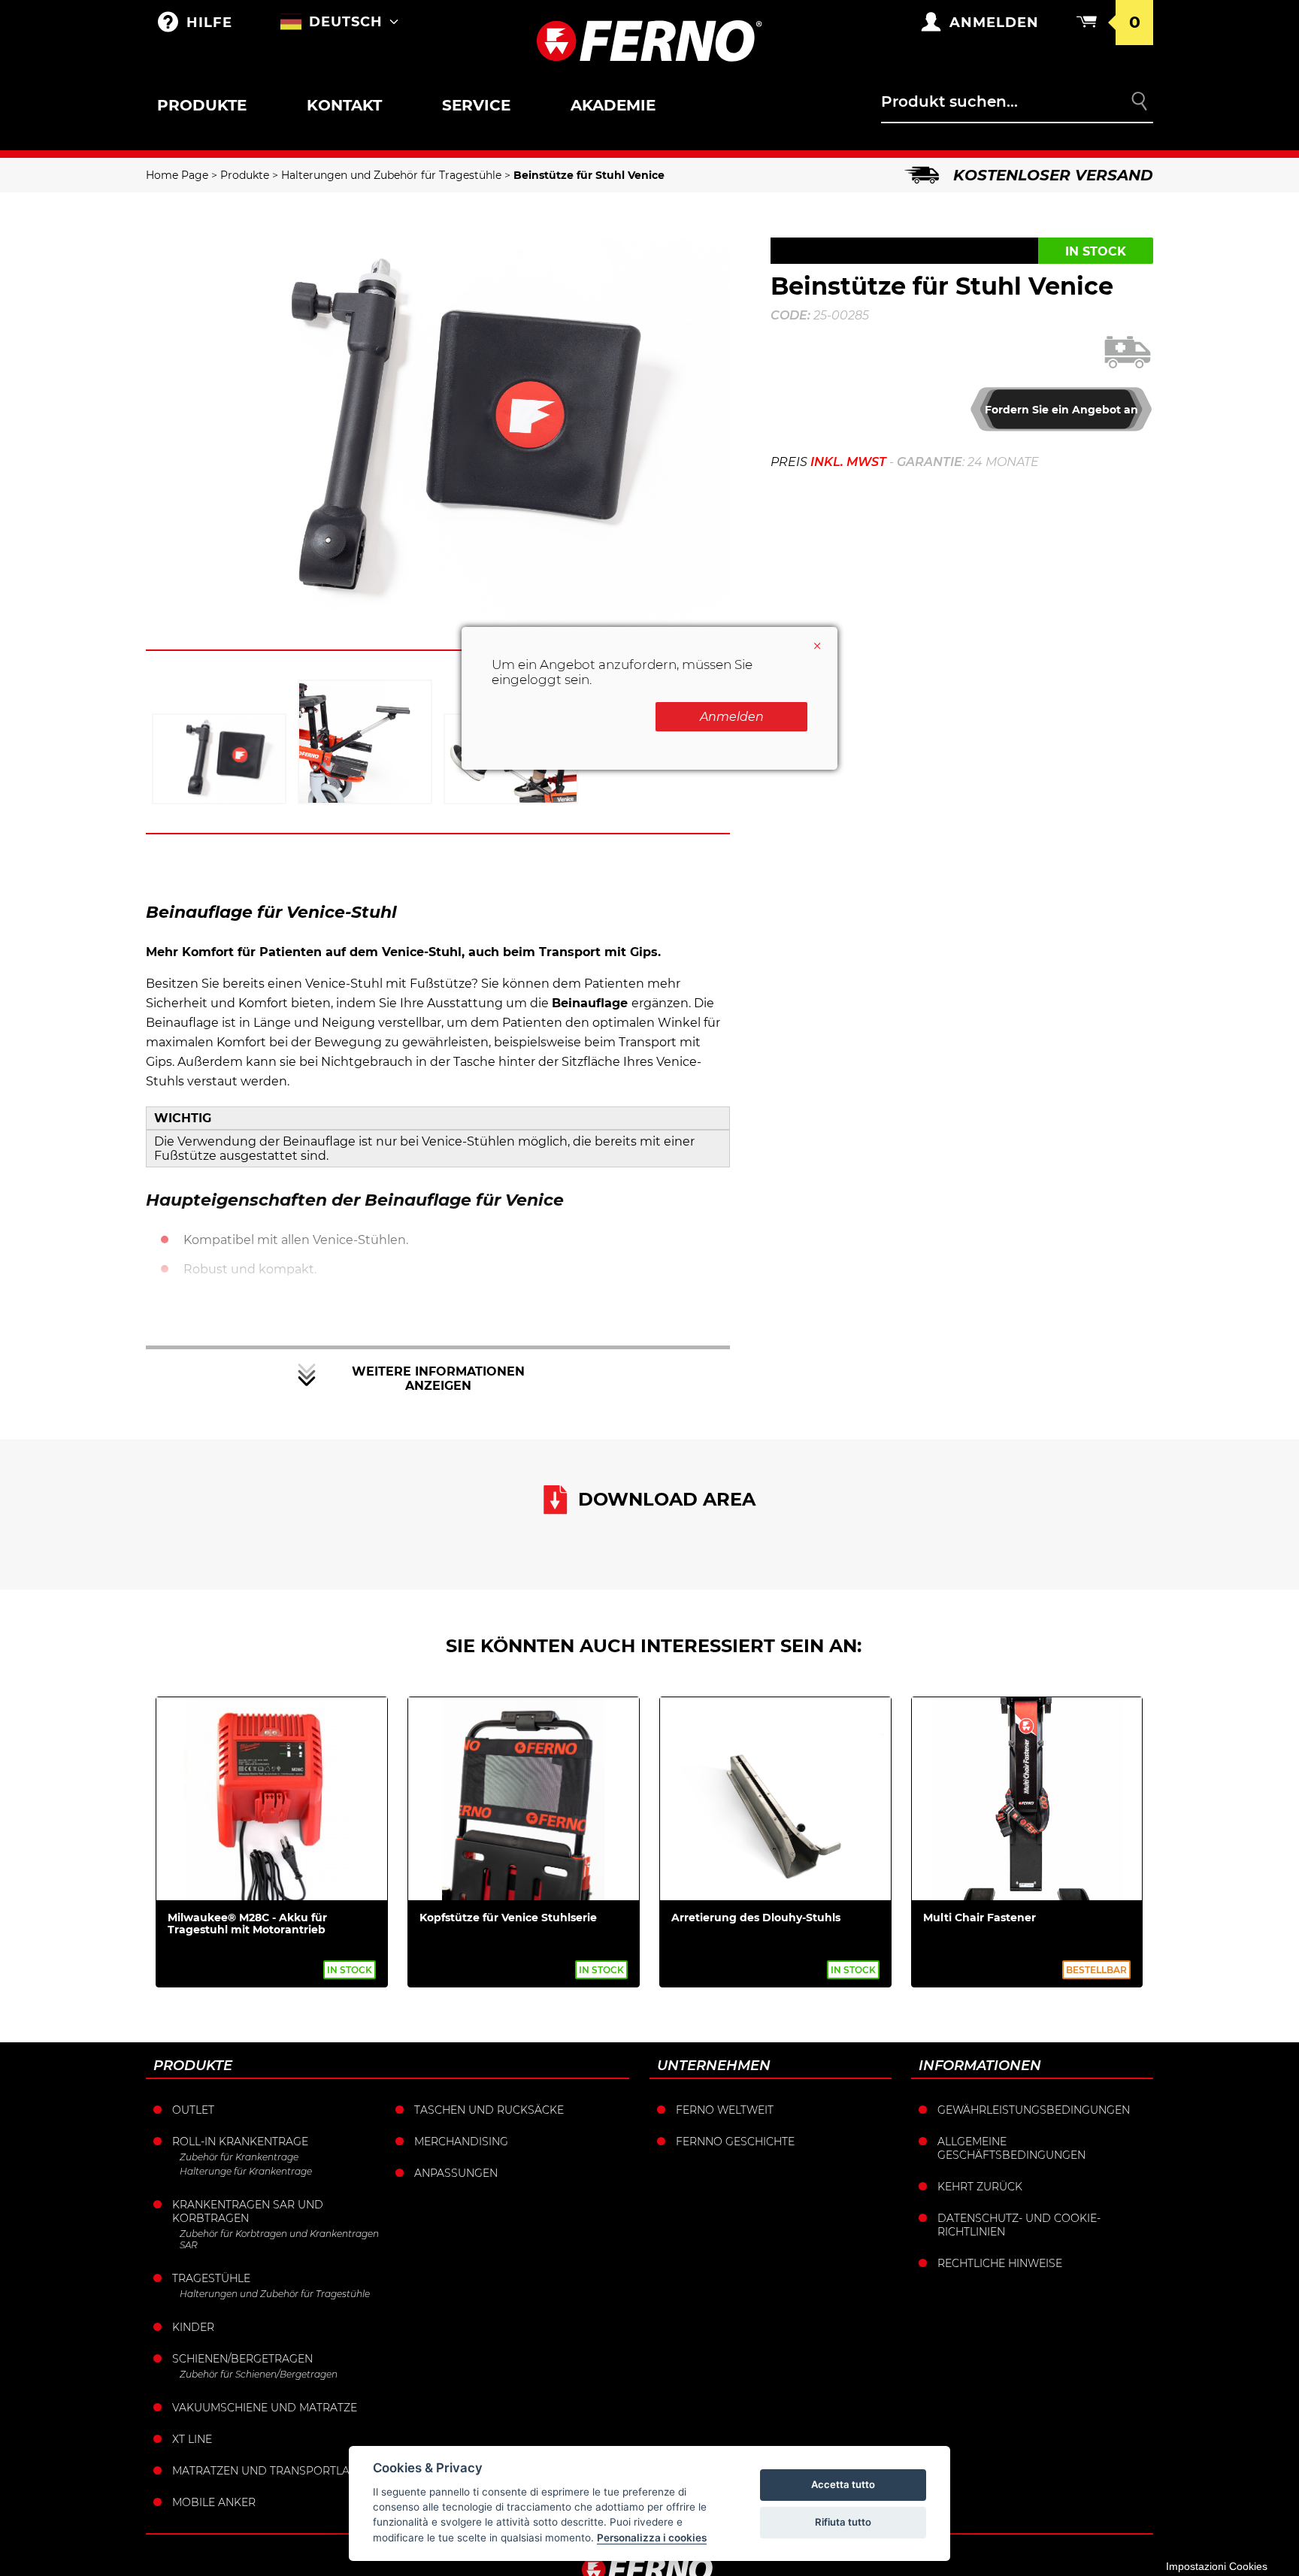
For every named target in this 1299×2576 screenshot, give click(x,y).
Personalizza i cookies (652, 2538)
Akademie (613, 105)
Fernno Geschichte (735, 2142)
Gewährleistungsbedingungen (1034, 2110)
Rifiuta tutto (843, 2522)
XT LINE (192, 2439)
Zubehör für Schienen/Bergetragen (259, 2374)
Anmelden (732, 717)
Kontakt (344, 105)
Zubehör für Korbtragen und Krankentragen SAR (279, 2239)
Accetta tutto (843, 2484)
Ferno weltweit (725, 2110)
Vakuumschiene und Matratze (265, 2408)
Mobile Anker (214, 2502)
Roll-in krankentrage (240, 2142)
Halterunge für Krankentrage (246, 2171)
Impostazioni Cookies (1217, 2566)
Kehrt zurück (980, 2187)
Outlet (193, 2110)
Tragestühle (211, 2278)
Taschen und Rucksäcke (489, 2110)
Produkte (202, 105)
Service (476, 105)
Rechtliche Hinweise (1000, 2263)
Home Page (177, 175)
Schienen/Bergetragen (242, 2359)
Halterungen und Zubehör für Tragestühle (391, 175)
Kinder (193, 2327)
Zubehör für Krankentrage (239, 2157)
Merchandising (461, 2142)
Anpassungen (456, 2173)
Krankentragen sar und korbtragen (248, 2211)
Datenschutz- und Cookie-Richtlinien (1019, 2225)
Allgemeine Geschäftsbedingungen (1011, 2148)
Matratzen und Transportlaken (272, 2471)
